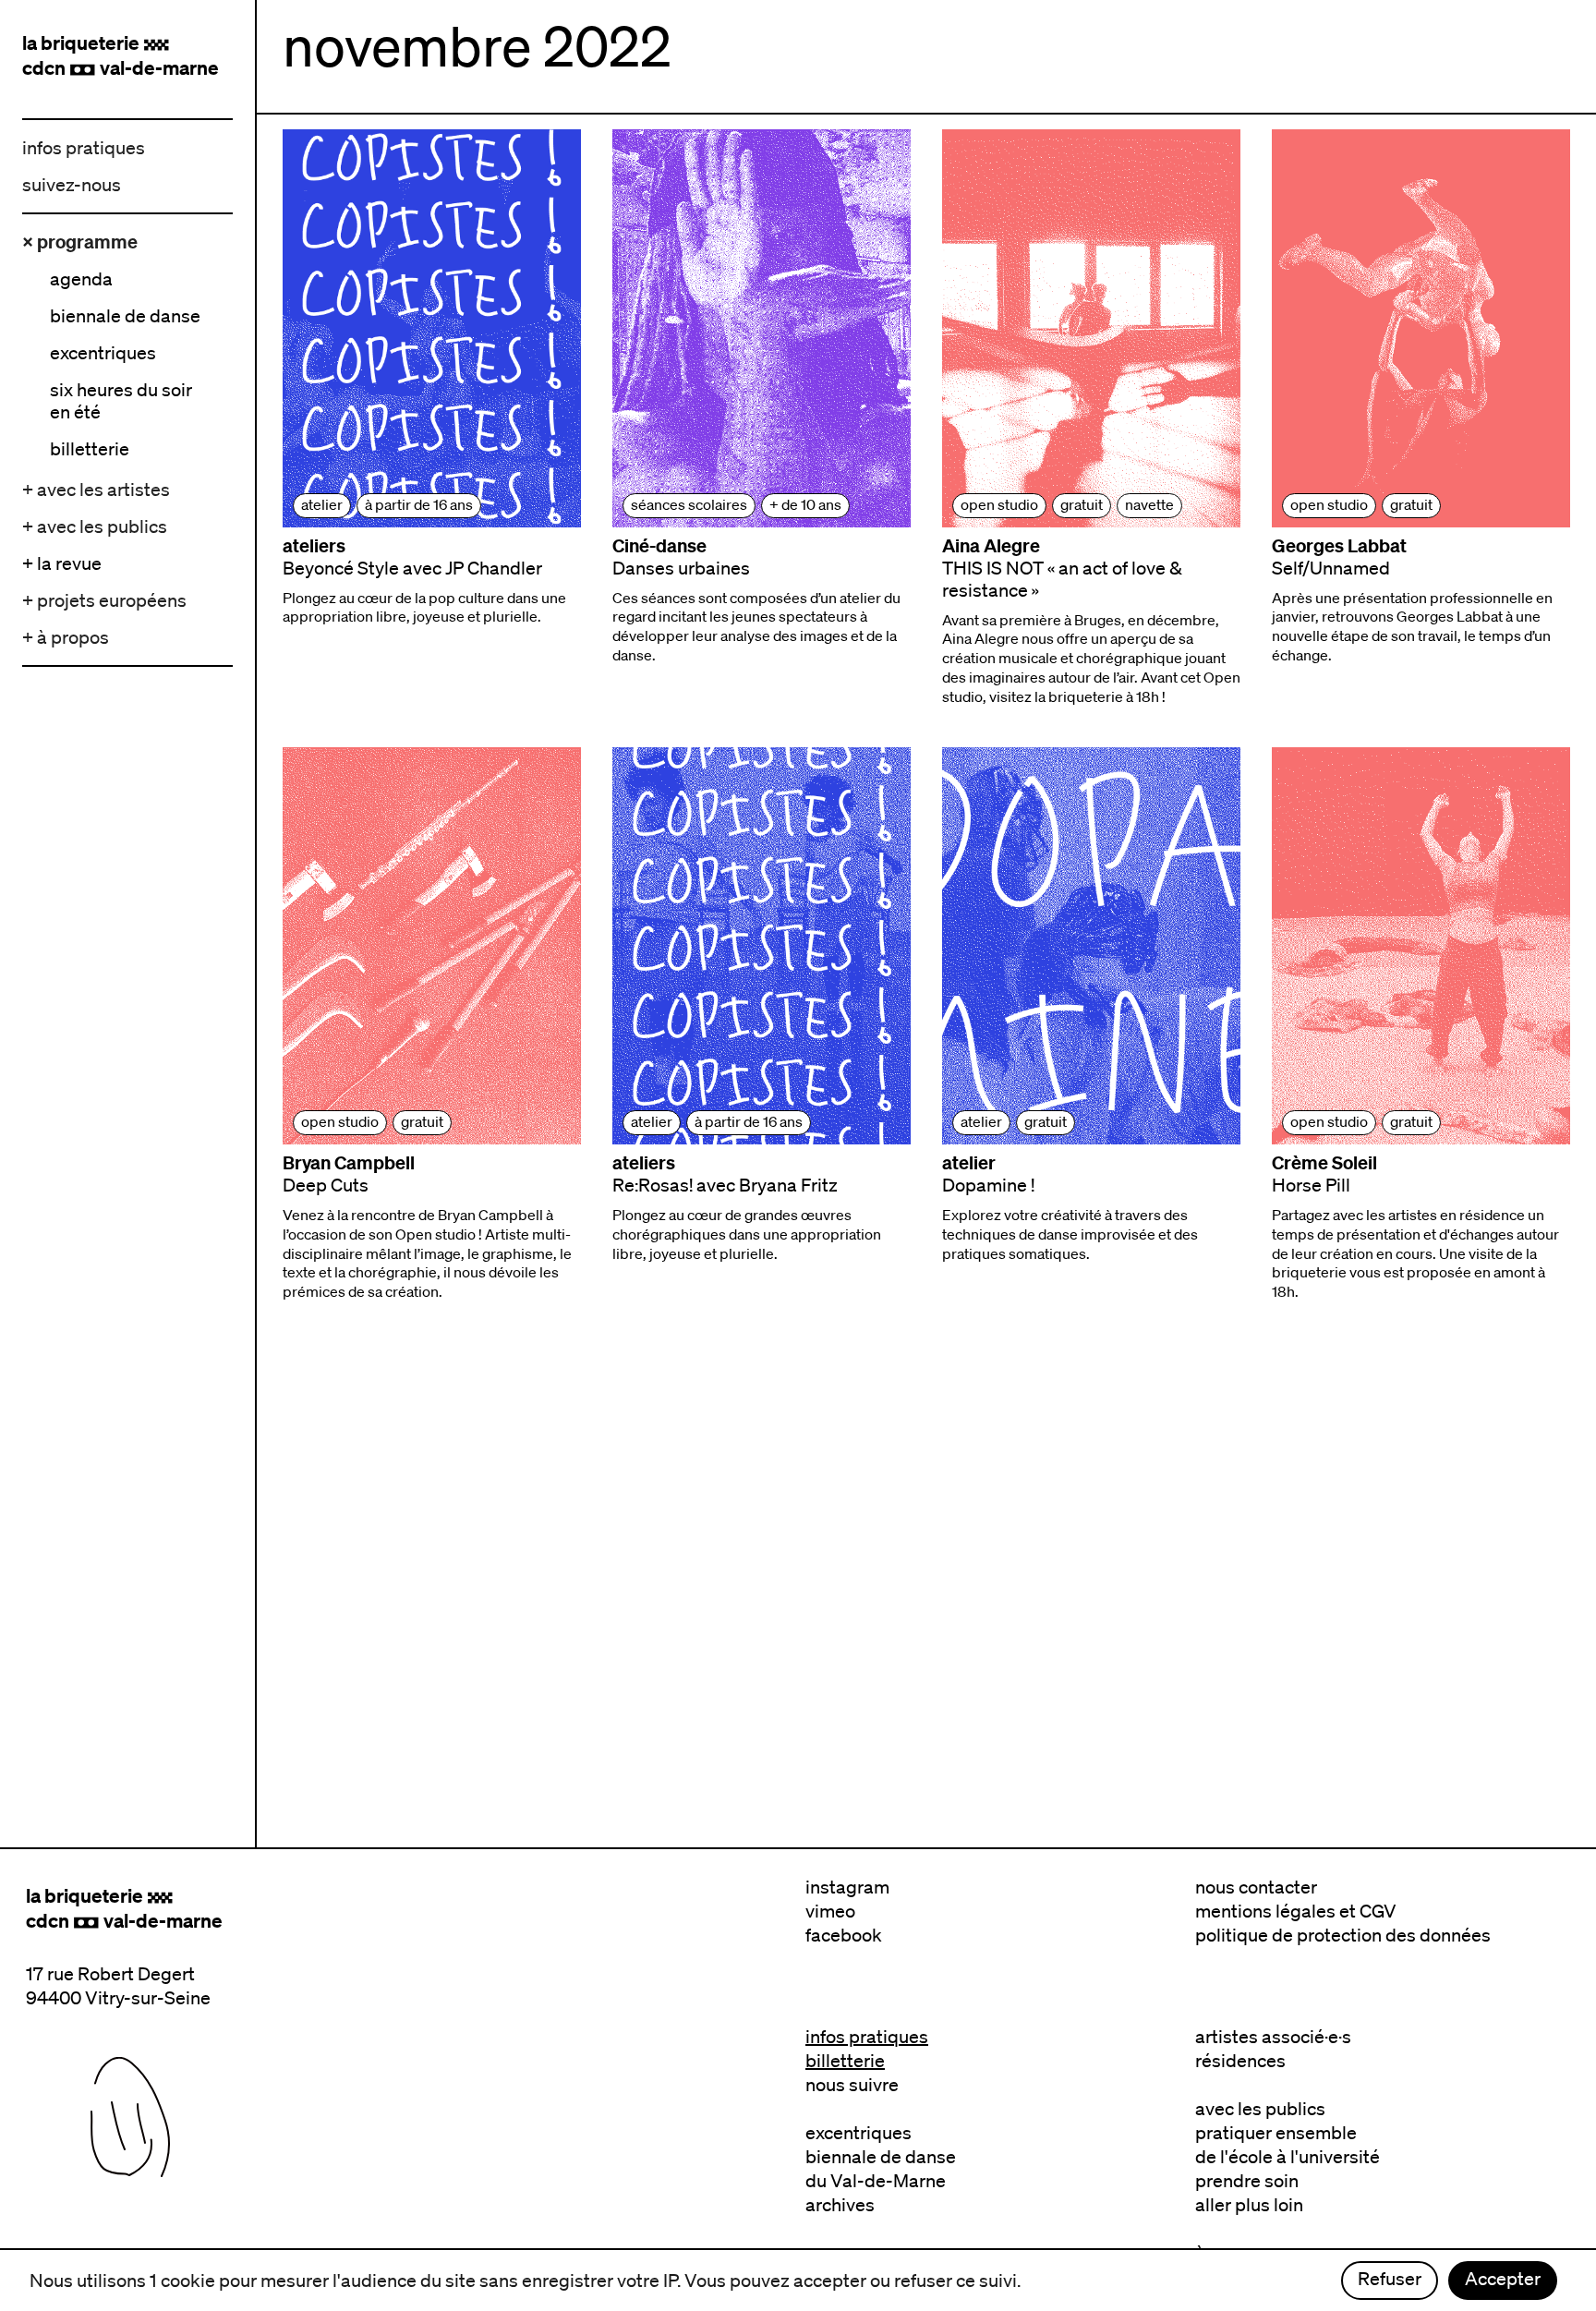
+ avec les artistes (96, 490)
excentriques (858, 2133)
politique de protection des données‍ (1343, 1935)
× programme (80, 242)
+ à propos (66, 637)
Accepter (1503, 2279)
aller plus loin (1249, 2205)
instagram (847, 1887)
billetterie (845, 2061)
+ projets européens (104, 600)
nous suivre (852, 2085)
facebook (844, 1935)
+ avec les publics (95, 526)
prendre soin (1247, 2181)
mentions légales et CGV (1296, 1911)
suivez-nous (72, 185)
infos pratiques (84, 148)
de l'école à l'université (1288, 2157)
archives (840, 2205)
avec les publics (1260, 2109)
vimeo (830, 1911)
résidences (1240, 2061)
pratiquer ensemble (1276, 2133)
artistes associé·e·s (1273, 2037)
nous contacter (1256, 1887)
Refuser (1390, 2279)
